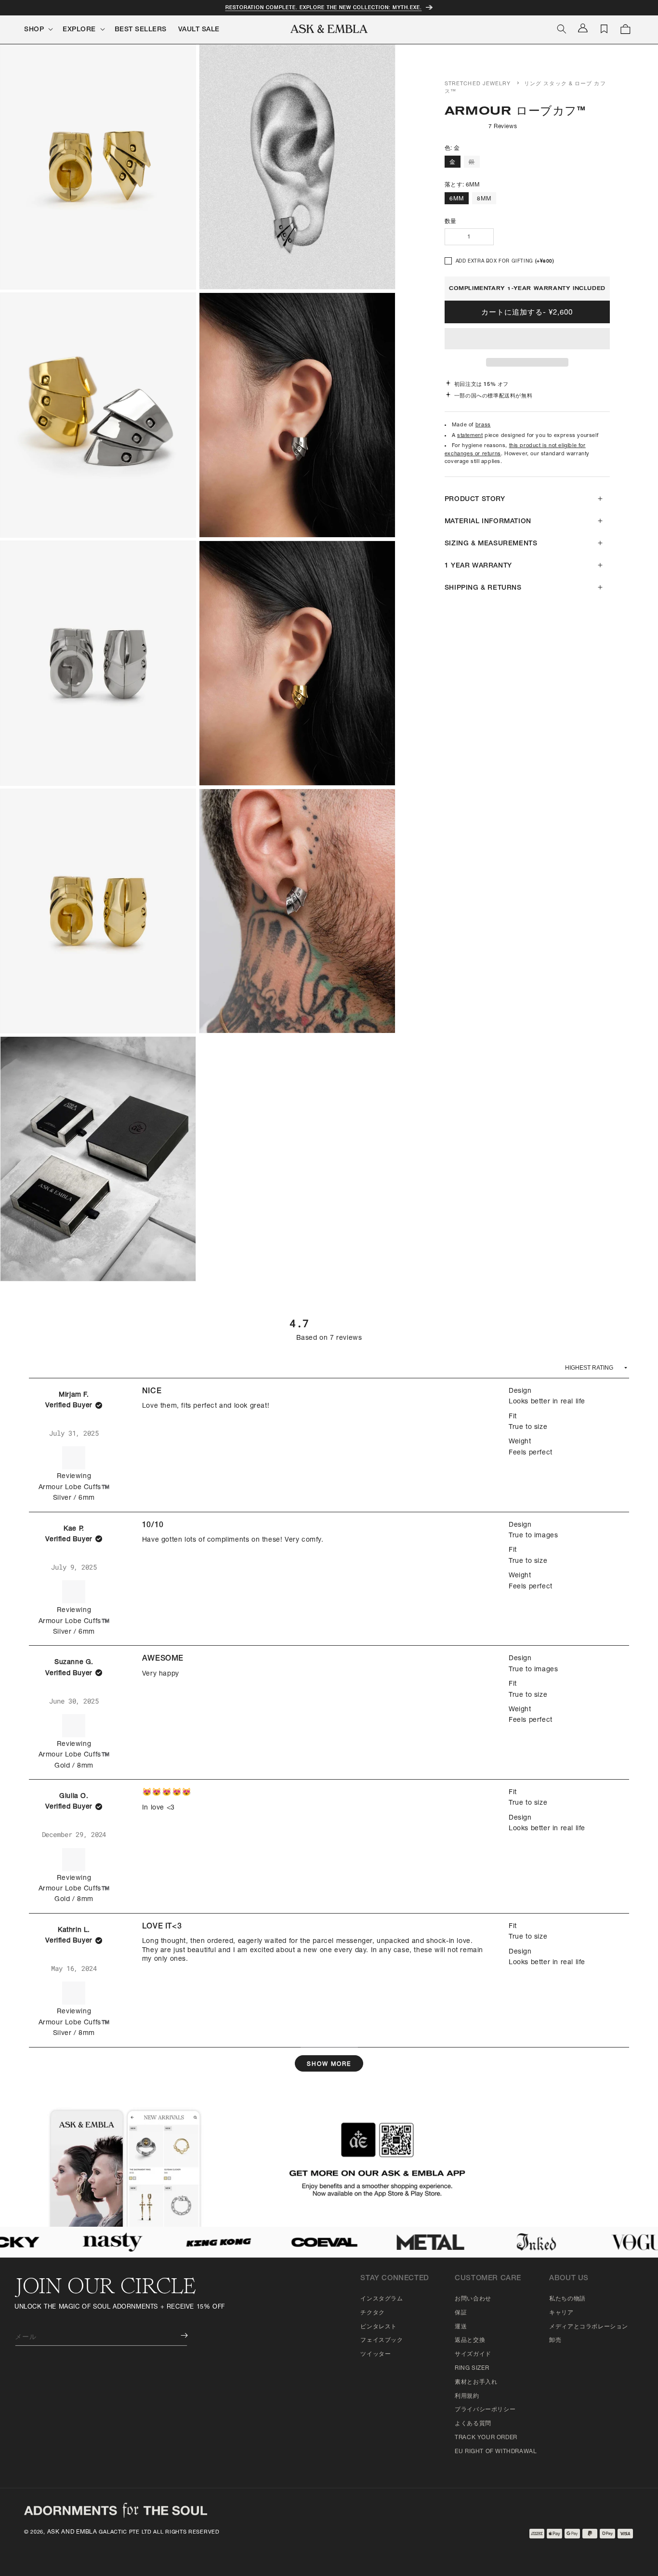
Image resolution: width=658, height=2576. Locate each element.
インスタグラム (382, 2299)
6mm (457, 199)
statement (470, 436)
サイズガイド (473, 2354)
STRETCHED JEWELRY (478, 84)
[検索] (562, 29)
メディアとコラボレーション (589, 2327)
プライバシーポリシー (485, 2410)
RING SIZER (472, 2368)
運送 (461, 2327)
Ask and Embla (72, 2532)
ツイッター (375, 2354)
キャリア (561, 2313)
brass (483, 425)
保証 (461, 2313)
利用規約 (467, 2396)
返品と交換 (470, 2340)
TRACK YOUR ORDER (486, 2438)
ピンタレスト (379, 2327)
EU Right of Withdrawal (496, 2452)
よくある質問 (473, 2424)
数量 (451, 222)
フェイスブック (382, 2340)
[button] (527, 339)
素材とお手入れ (476, 2382)
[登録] (177, 2335)
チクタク (372, 2313)
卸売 (555, 2340)
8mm (484, 199)
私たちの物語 (567, 2299)
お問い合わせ (473, 2299)
